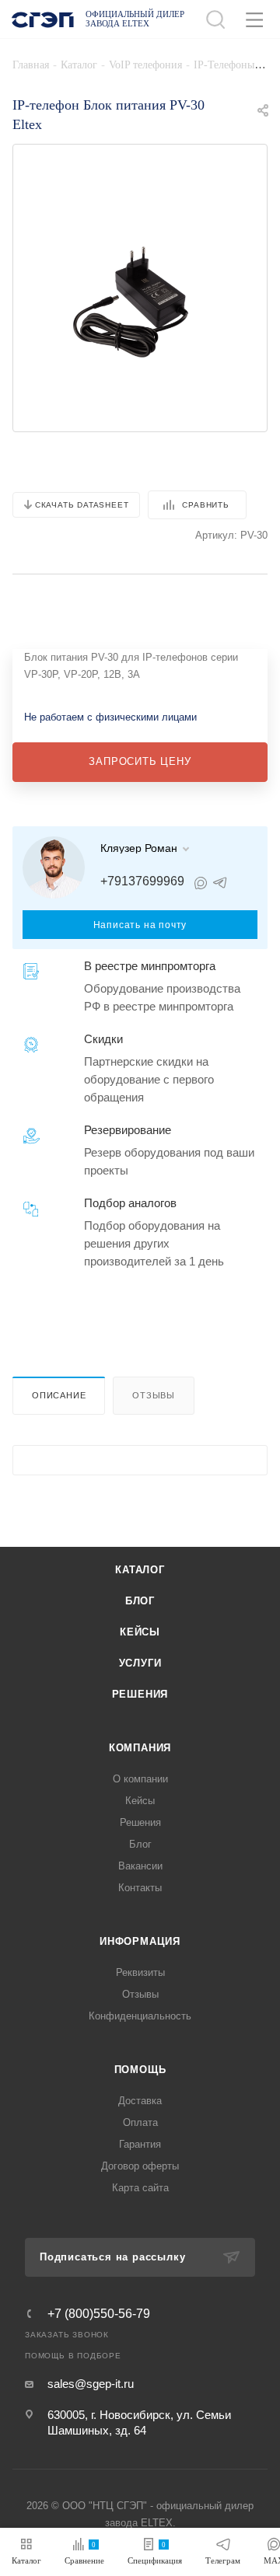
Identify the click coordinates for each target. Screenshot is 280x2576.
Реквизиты (140, 1972)
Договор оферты (140, 2166)
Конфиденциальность (140, 2016)
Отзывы (154, 1395)
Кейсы (140, 1632)
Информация (140, 1941)
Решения (140, 1694)
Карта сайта (140, 2188)
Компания (140, 1748)
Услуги (140, 1663)
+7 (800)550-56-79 (99, 2314)
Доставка (140, 2101)
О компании (140, 1779)
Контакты (140, 1888)
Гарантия (140, 2144)
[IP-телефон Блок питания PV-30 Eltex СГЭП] (140, 301)
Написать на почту (140, 925)
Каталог (140, 1570)
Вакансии (140, 1866)
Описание (59, 1395)
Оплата (140, 2122)
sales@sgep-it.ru (91, 2384)
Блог (140, 1601)
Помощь (140, 2070)
